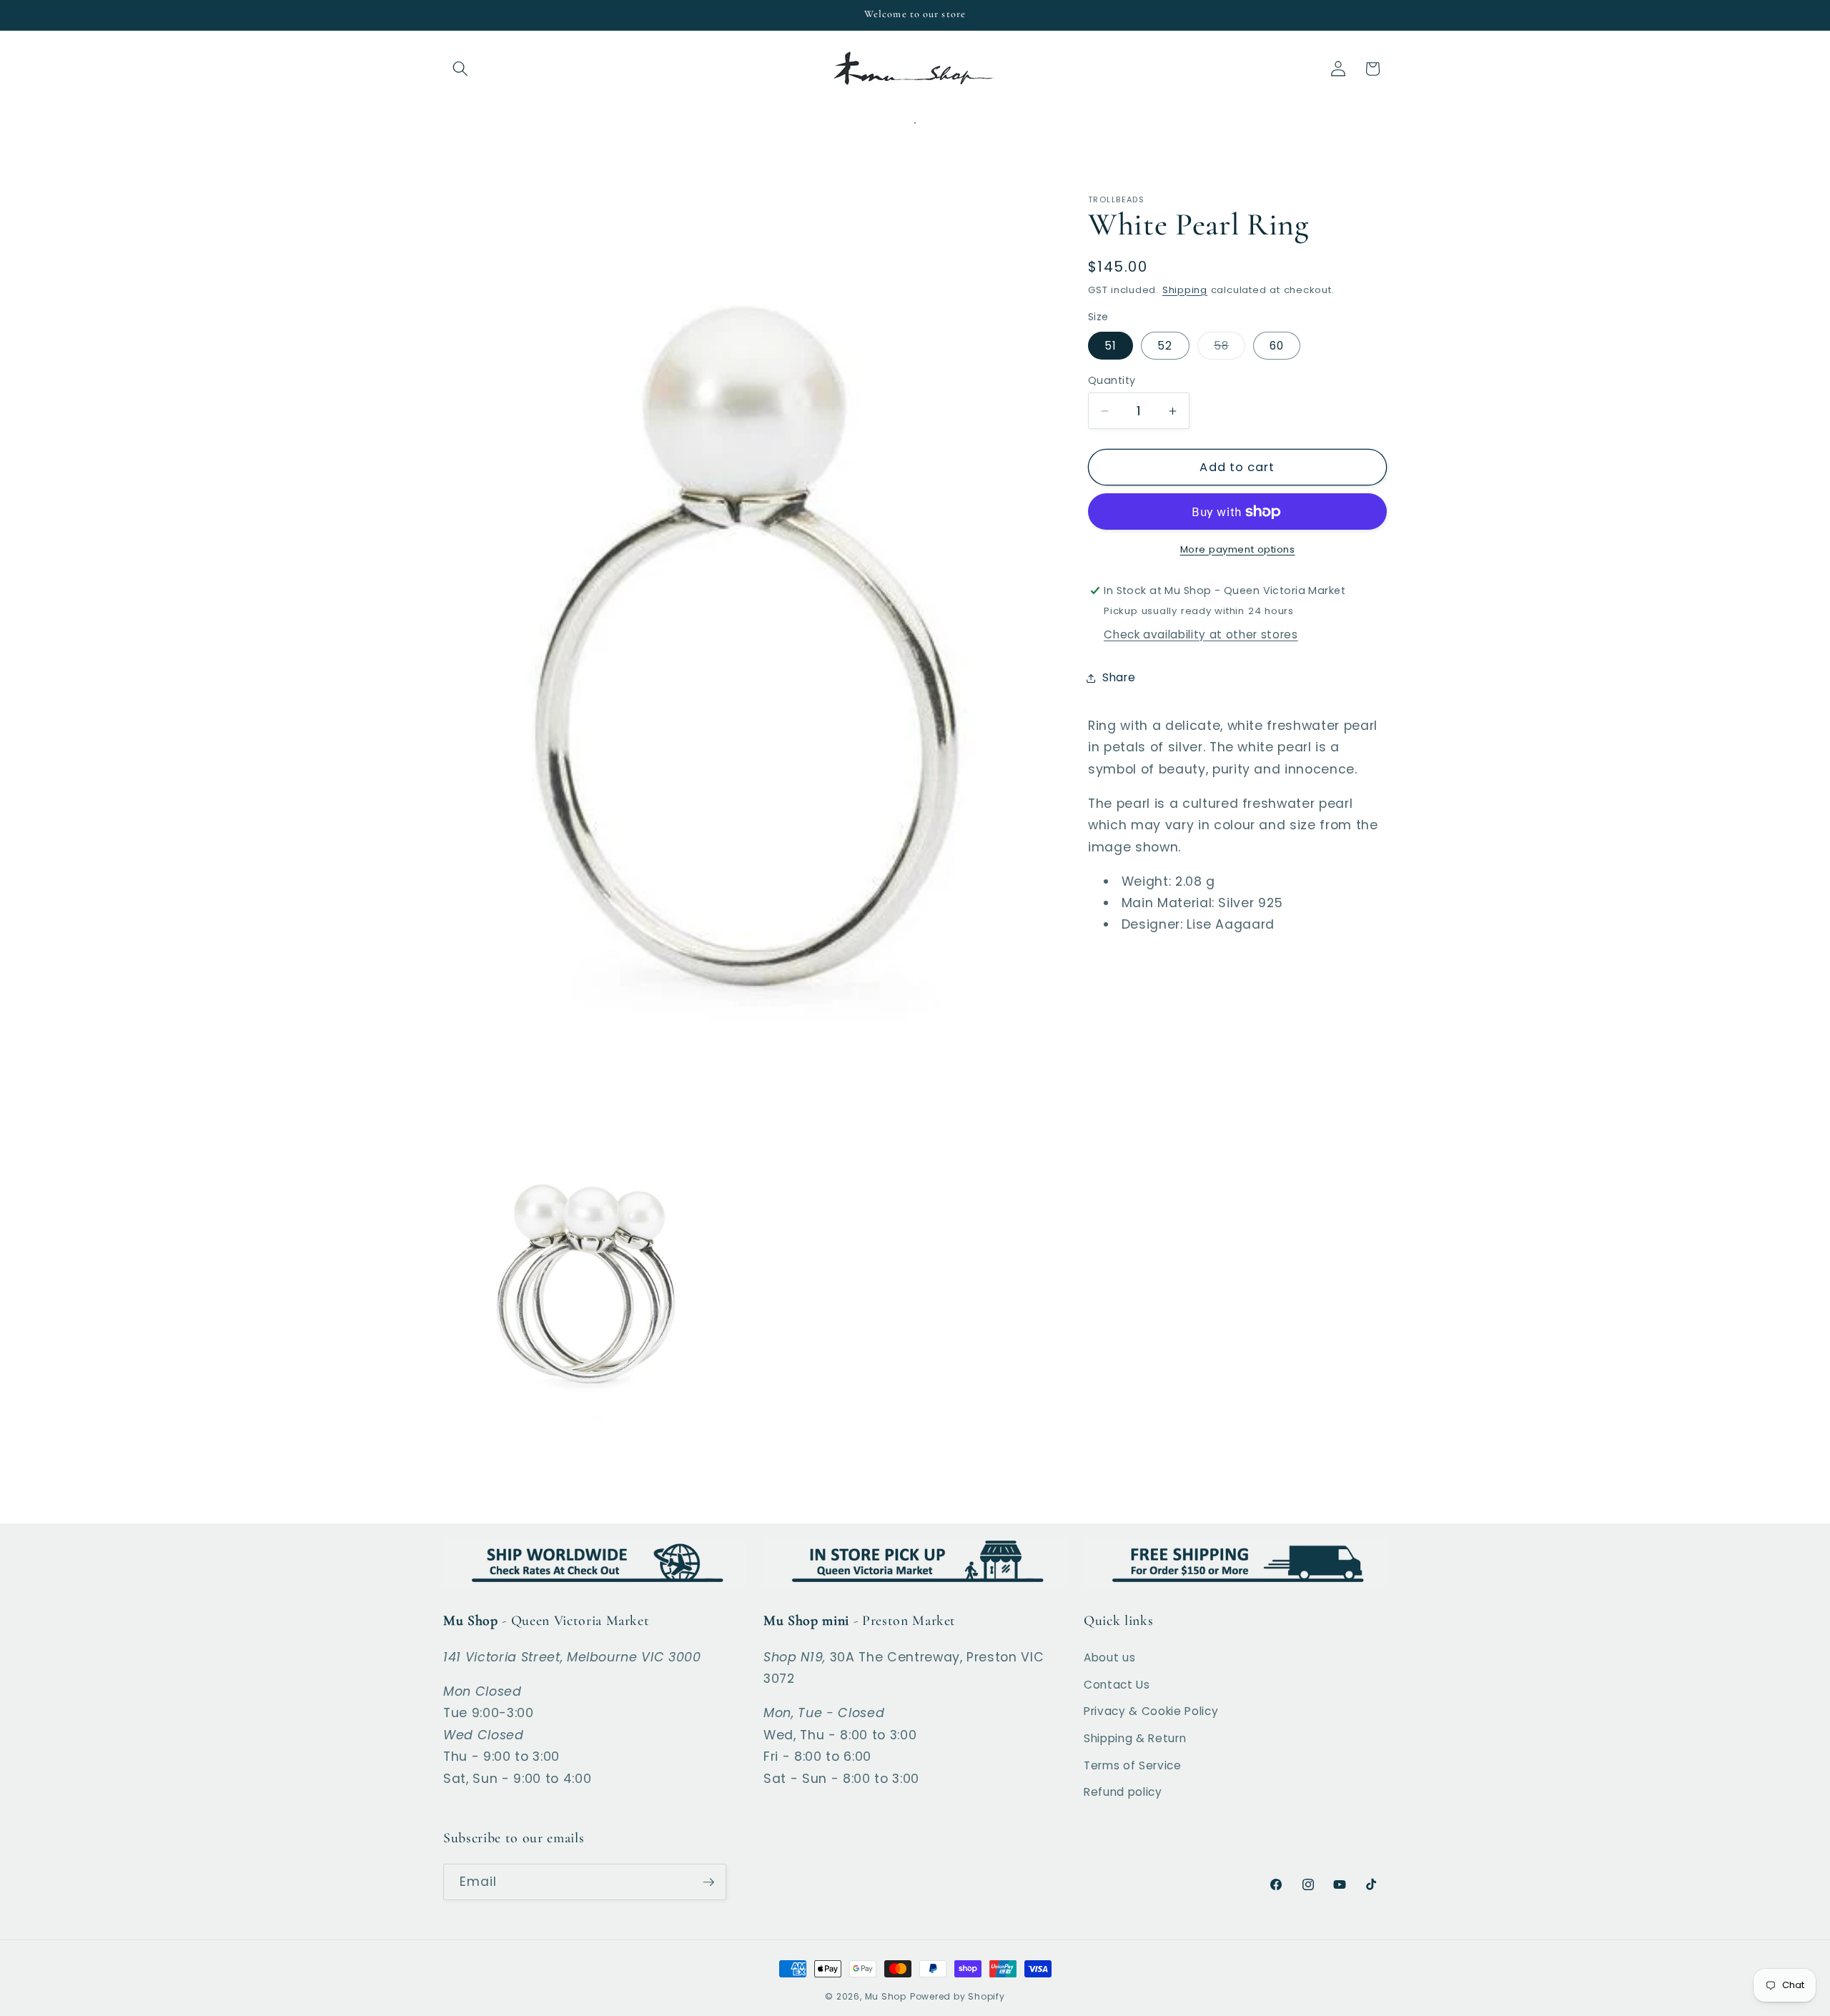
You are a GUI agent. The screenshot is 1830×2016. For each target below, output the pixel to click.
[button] (460, 69)
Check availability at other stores (1201, 634)
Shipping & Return (1135, 1738)
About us (1109, 1657)
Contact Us (1117, 1685)
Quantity (1112, 380)
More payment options (1238, 549)
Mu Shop (886, 1996)
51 (1111, 346)
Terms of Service (1133, 1765)
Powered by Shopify (958, 1996)
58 (1230, 349)
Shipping (1185, 290)
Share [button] (1119, 677)
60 (1277, 346)
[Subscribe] (708, 1882)
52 (1165, 346)
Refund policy (1123, 1792)
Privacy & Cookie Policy (1151, 1711)
